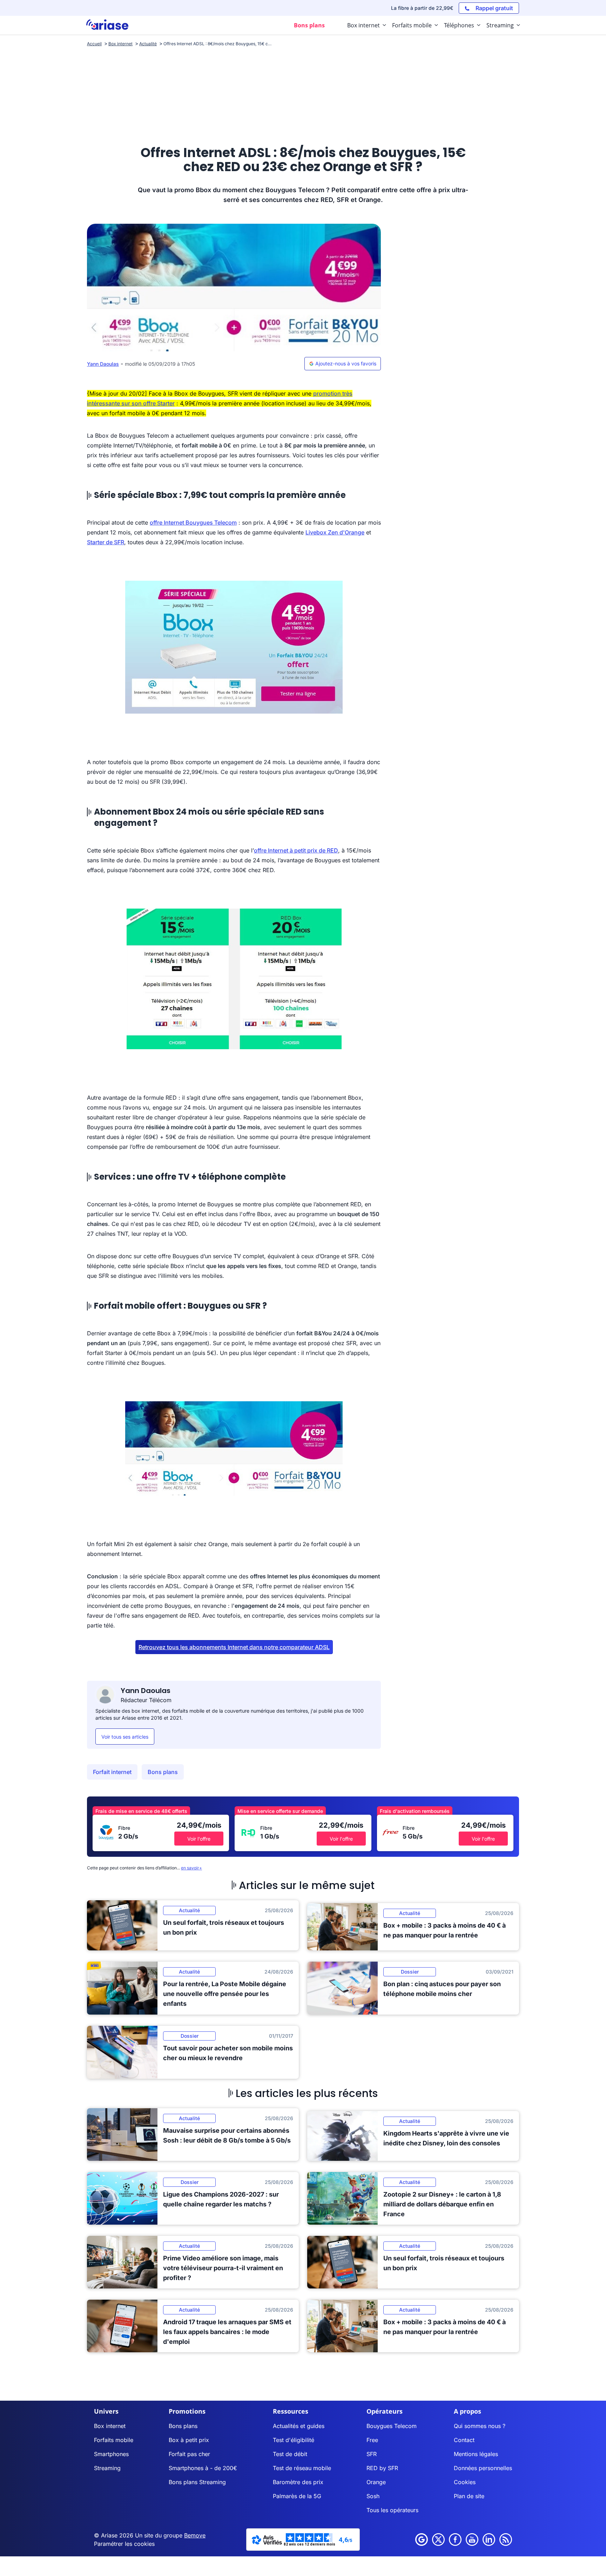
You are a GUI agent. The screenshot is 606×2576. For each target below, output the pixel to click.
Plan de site (469, 2496)
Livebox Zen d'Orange (335, 532)
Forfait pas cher (189, 2454)
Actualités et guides (299, 2426)
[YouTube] (472, 2540)
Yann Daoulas (103, 364)
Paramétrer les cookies (124, 2544)
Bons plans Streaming (197, 2482)
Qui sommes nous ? (480, 2426)
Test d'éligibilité (294, 2440)
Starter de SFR (106, 542)
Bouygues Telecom (392, 2426)
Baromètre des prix (298, 2482)
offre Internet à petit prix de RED (296, 850)
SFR (372, 2454)
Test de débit (290, 2454)
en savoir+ (191, 1868)
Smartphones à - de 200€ (203, 2468)
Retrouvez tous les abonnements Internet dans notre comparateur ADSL (234, 1647)
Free (372, 2440)
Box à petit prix (189, 2440)
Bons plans (163, 1772)
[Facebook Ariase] (455, 2540)
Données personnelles (483, 2468)
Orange (376, 2482)
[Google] (422, 2540)
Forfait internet (112, 1772)
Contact (464, 2440)
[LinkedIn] (489, 2540)
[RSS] (506, 2540)
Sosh (373, 2496)
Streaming (107, 2468)
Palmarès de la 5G (297, 2496)
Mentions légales (476, 2454)
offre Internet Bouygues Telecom (193, 522)
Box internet (110, 2426)
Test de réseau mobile (302, 2468)
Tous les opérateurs (392, 2510)
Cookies (465, 2482)
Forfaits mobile (114, 2440)
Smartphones (111, 2454)
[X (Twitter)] (438, 2540)
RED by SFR (382, 2468)
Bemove (195, 2535)
